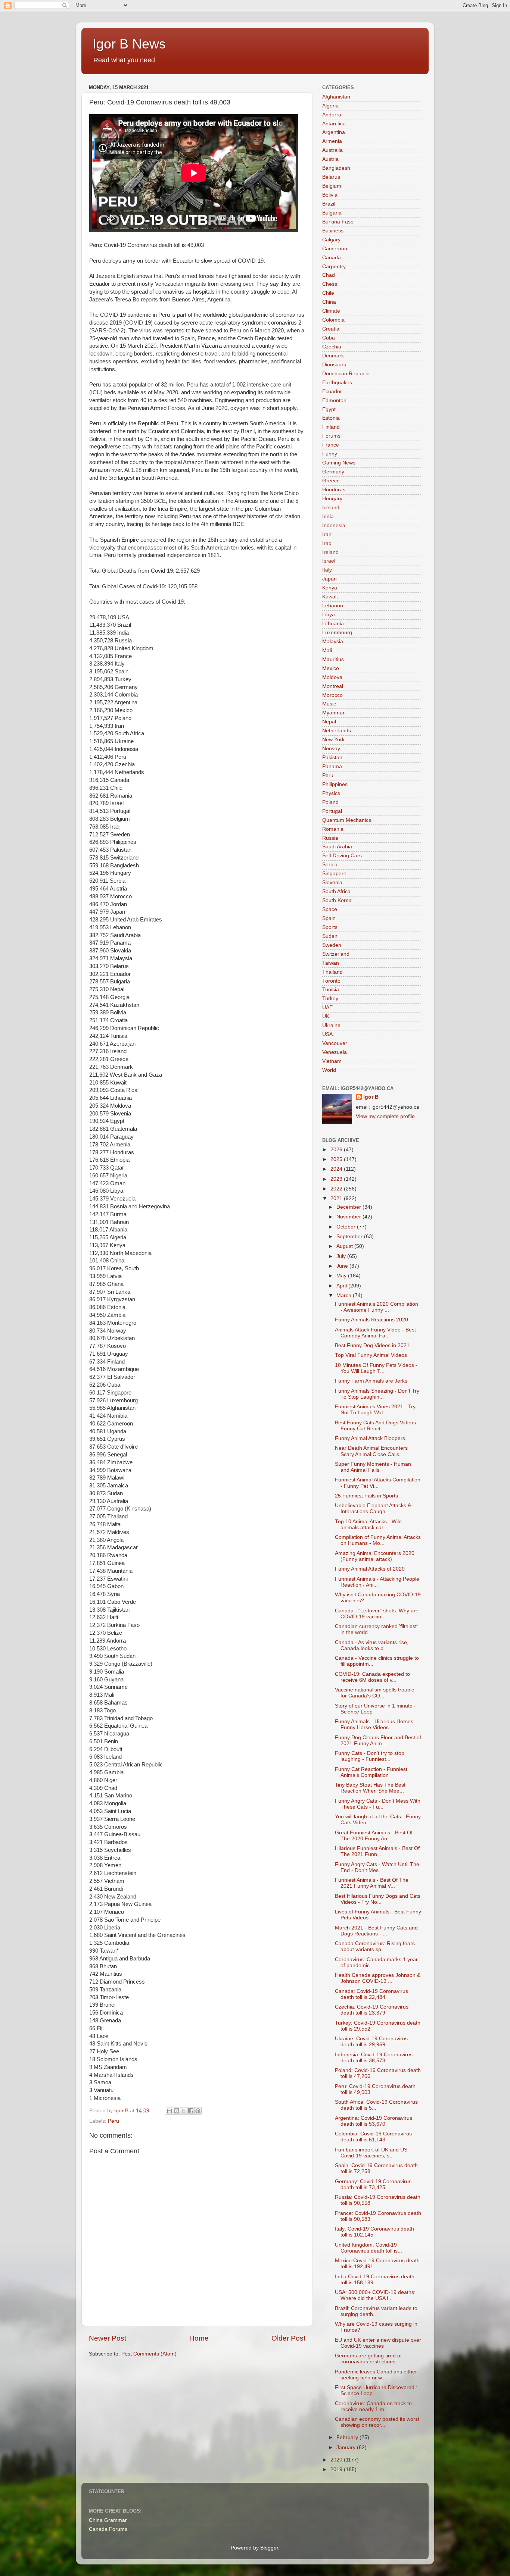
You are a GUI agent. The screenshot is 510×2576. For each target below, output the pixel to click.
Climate (331, 311)
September (350, 1237)
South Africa (336, 891)
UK (326, 1016)
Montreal (333, 686)
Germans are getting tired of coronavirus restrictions (368, 2359)
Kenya (330, 588)
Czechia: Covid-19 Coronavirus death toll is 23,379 (372, 2010)
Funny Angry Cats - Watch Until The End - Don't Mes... (377, 1867)
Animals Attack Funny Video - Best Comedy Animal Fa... (375, 1333)
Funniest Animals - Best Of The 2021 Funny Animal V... (372, 1883)
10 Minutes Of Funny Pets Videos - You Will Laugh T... (376, 1368)
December (349, 1207)
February (348, 2437)
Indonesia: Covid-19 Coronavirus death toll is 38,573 (374, 2058)
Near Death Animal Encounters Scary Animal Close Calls (371, 1451)
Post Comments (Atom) (149, 2354)
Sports (330, 927)
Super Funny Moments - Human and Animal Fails (373, 1467)
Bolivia (330, 195)
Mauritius (333, 659)
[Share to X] (184, 2111)
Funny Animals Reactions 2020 (371, 1320)
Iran (327, 534)
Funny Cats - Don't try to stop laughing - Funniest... (370, 1756)
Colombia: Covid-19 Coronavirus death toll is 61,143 (373, 2137)
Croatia (331, 329)
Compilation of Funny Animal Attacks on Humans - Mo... (378, 1540)
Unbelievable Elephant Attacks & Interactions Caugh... (373, 1508)
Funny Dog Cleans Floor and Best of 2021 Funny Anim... (378, 1741)
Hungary (332, 499)
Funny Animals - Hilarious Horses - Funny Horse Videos (376, 1724)
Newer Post (108, 2338)
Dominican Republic (346, 374)
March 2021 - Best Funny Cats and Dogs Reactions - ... (376, 1931)
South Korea (337, 900)
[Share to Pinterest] (198, 2111)
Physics (331, 793)
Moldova (332, 677)
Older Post (288, 2338)
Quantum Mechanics (347, 820)
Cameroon (335, 249)
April (342, 1286)
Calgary (331, 240)
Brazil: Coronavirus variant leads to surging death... (376, 2311)
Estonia (331, 418)
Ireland (330, 552)
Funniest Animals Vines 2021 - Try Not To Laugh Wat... (375, 1410)
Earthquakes (337, 383)
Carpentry (334, 267)
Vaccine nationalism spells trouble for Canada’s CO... (375, 1693)
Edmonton (334, 400)
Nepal (329, 722)
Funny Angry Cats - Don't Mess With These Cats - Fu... (378, 1804)
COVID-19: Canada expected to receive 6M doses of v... (372, 1677)
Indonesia (334, 525)
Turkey (330, 999)
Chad (329, 275)
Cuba (329, 338)
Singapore (334, 874)
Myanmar (333, 713)
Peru (113, 2121)
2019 (337, 2469)
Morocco (332, 695)
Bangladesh (336, 168)
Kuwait (330, 597)
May (342, 1276)
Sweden (332, 945)
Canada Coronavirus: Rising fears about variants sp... (375, 1946)
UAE (327, 1007)
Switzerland (336, 954)
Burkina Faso (338, 222)
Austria (330, 159)
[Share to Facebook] (191, 2111)
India (328, 517)
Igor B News (129, 44)
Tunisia (331, 990)
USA (327, 1034)
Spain (329, 918)
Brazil (329, 204)
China (329, 302)
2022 (337, 1189)
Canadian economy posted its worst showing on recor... (377, 2422)
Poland (330, 802)
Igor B (371, 1097)
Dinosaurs (334, 365)
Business (333, 231)
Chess (330, 284)
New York (333, 740)
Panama (332, 766)
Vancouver (335, 1043)
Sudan (330, 936)
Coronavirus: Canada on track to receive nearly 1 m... (373, 2406)
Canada (332, 258)
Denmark (333, 356)
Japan (329, 579)
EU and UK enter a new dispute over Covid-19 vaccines (378, 2343)
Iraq (327, 543)
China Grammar (108, 2520)
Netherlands (337, 731)
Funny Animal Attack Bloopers (370, 1438)
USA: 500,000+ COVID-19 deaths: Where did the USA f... (375, 2295)
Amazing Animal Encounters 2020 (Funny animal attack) (375, 1556)
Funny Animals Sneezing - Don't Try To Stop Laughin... (377, 1394)
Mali (327, 650)
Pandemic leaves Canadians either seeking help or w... (376, 2375)
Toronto (331, 981)
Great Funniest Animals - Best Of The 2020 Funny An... (374, 1836)
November (349, 1217)
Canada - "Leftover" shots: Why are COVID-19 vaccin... (377, 1614)
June (343, 1266)
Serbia (330, 865)
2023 (337, 1179)
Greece (331, 481)
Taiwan (331, 963)
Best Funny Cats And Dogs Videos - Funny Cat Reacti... (377, 1426)
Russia (330, 838)
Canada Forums (108, 2529)
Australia (332, 150)
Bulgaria (332, 213)
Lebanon (333, 606)
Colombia (333, 320)
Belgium (332, 186)
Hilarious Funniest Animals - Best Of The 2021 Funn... (377, 1851)
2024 (337, 1169)
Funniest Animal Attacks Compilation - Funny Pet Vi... (378, 1483)
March (345, 1295)
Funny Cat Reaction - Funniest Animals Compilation (371, 1772)
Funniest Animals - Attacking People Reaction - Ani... (377, 1582)
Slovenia (332, 882)
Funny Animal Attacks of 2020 (370, 1569)
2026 (337, 1150)
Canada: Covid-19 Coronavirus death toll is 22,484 (371, 1994)
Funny (330, 454)
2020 (337, 2460)
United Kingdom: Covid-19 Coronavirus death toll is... (368, 2248)
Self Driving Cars (342, 856)
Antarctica (334, 124)
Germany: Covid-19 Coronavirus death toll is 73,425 (373, 2184)
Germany (333, 472)
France (331, 445)
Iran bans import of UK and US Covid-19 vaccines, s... (371, 2153)
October (347, 1227)
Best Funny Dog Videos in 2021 (372, 1345)
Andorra (332, 115)
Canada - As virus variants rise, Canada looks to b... (372, 1645)
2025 (337, 1159)
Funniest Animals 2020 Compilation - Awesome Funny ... (377, 1307)
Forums (331, 436)
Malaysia (333, 641)
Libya (329, 615)
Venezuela (335, 1052)
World (329, 1070)
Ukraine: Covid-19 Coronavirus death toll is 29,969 (371, 2042)
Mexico (331, 668)
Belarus (331, 177)
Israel (329, 561)
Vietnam (332, 1061)
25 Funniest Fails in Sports (366, 1496)
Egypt (329, 409)
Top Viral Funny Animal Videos (371, 1355)
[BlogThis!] (177, 2111)
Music (329, 704)
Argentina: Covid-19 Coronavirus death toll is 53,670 (374, 2121)
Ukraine (331, 1025)
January (347, 2447)
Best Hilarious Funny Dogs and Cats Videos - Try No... (378, 1899)
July (342, 1256)
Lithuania (333, 624)
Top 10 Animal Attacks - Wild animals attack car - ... (368, 1525)
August (345, 1246)
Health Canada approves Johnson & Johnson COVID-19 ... (378, 1978)
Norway (331, 749)
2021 (337, 1198)
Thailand (332, 972)
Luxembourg (337, 633)
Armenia (332, 141)
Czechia (332, 347)
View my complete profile (385, 1116)
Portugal (332, 811)
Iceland (331, 508)
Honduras (334, 490)
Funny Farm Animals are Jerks (371, 1381)
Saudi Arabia (337, 847)
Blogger (269, 2548)
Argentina (334, 132)
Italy (327, 570)
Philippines (335, 784)
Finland (331, 427)
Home (199, 2338)
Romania (333, 829)
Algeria (330, 106)
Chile (328, 293)
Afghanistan (336, 97)
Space (330, 909)
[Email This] (170, 2111)
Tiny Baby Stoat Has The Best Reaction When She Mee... (370, 1788)
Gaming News (339, 463)
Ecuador (332, 392)
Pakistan (332, 758)
